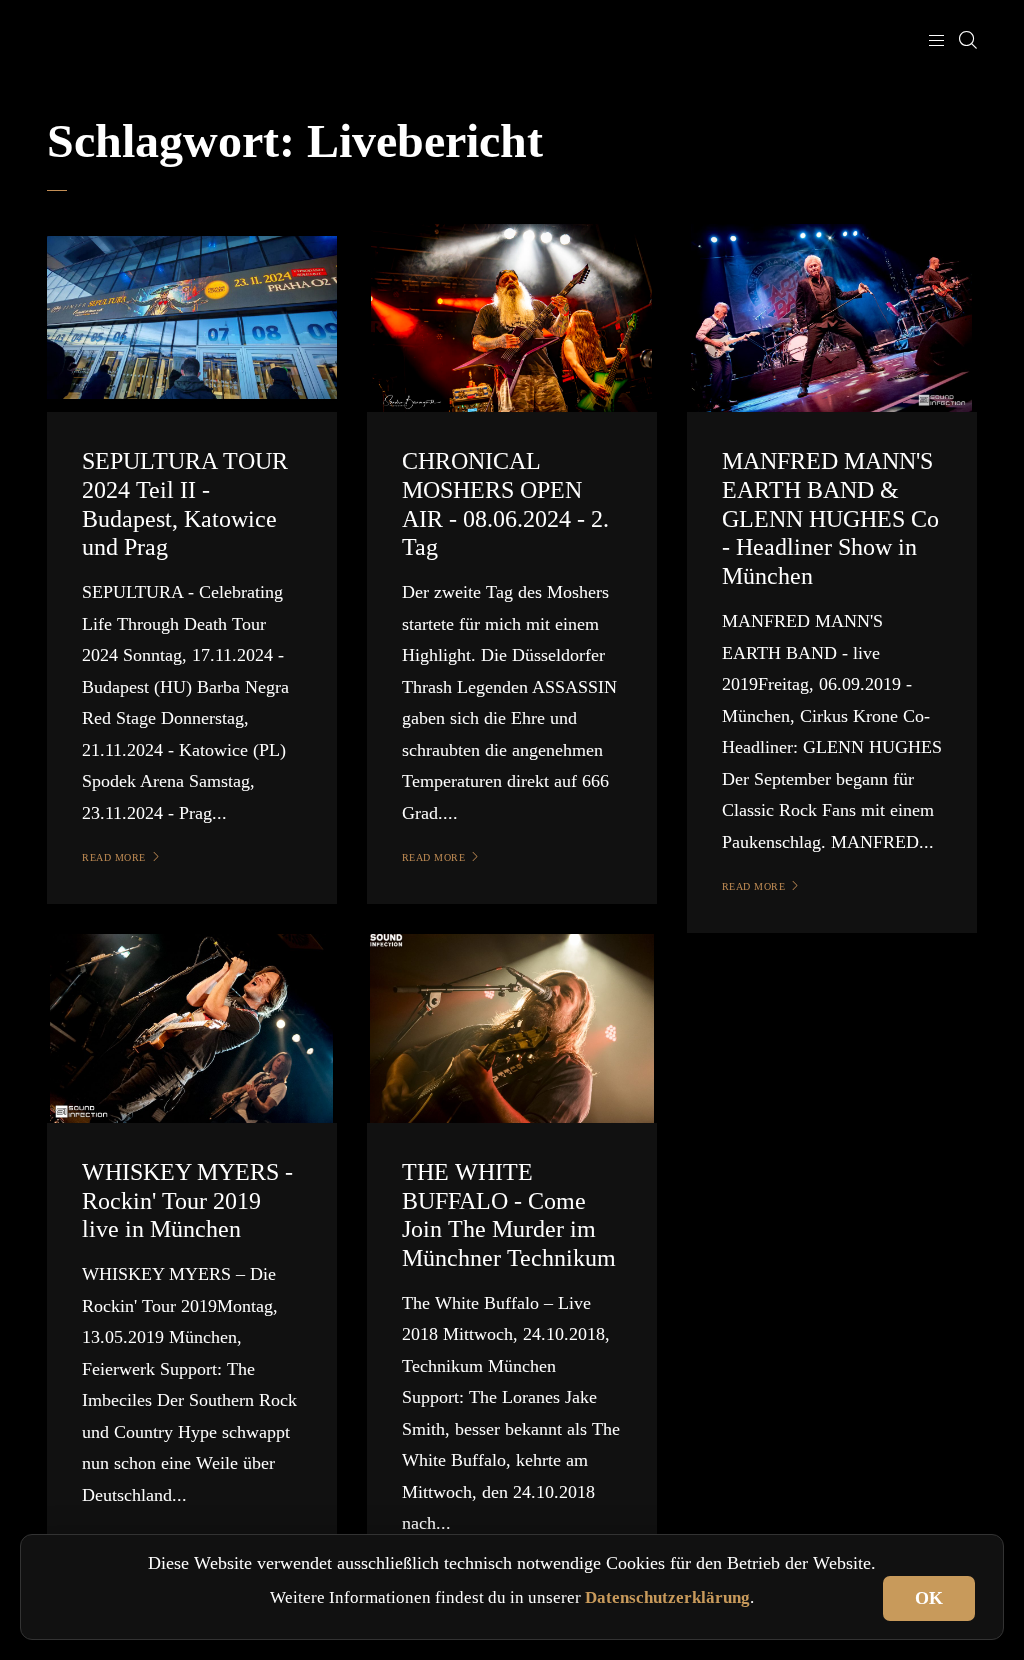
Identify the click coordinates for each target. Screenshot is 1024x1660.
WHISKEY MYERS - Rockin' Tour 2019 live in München (187, 1201)
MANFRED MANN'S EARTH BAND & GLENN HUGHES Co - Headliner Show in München (830, 518)
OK (929, 1598)
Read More (114, 857)
